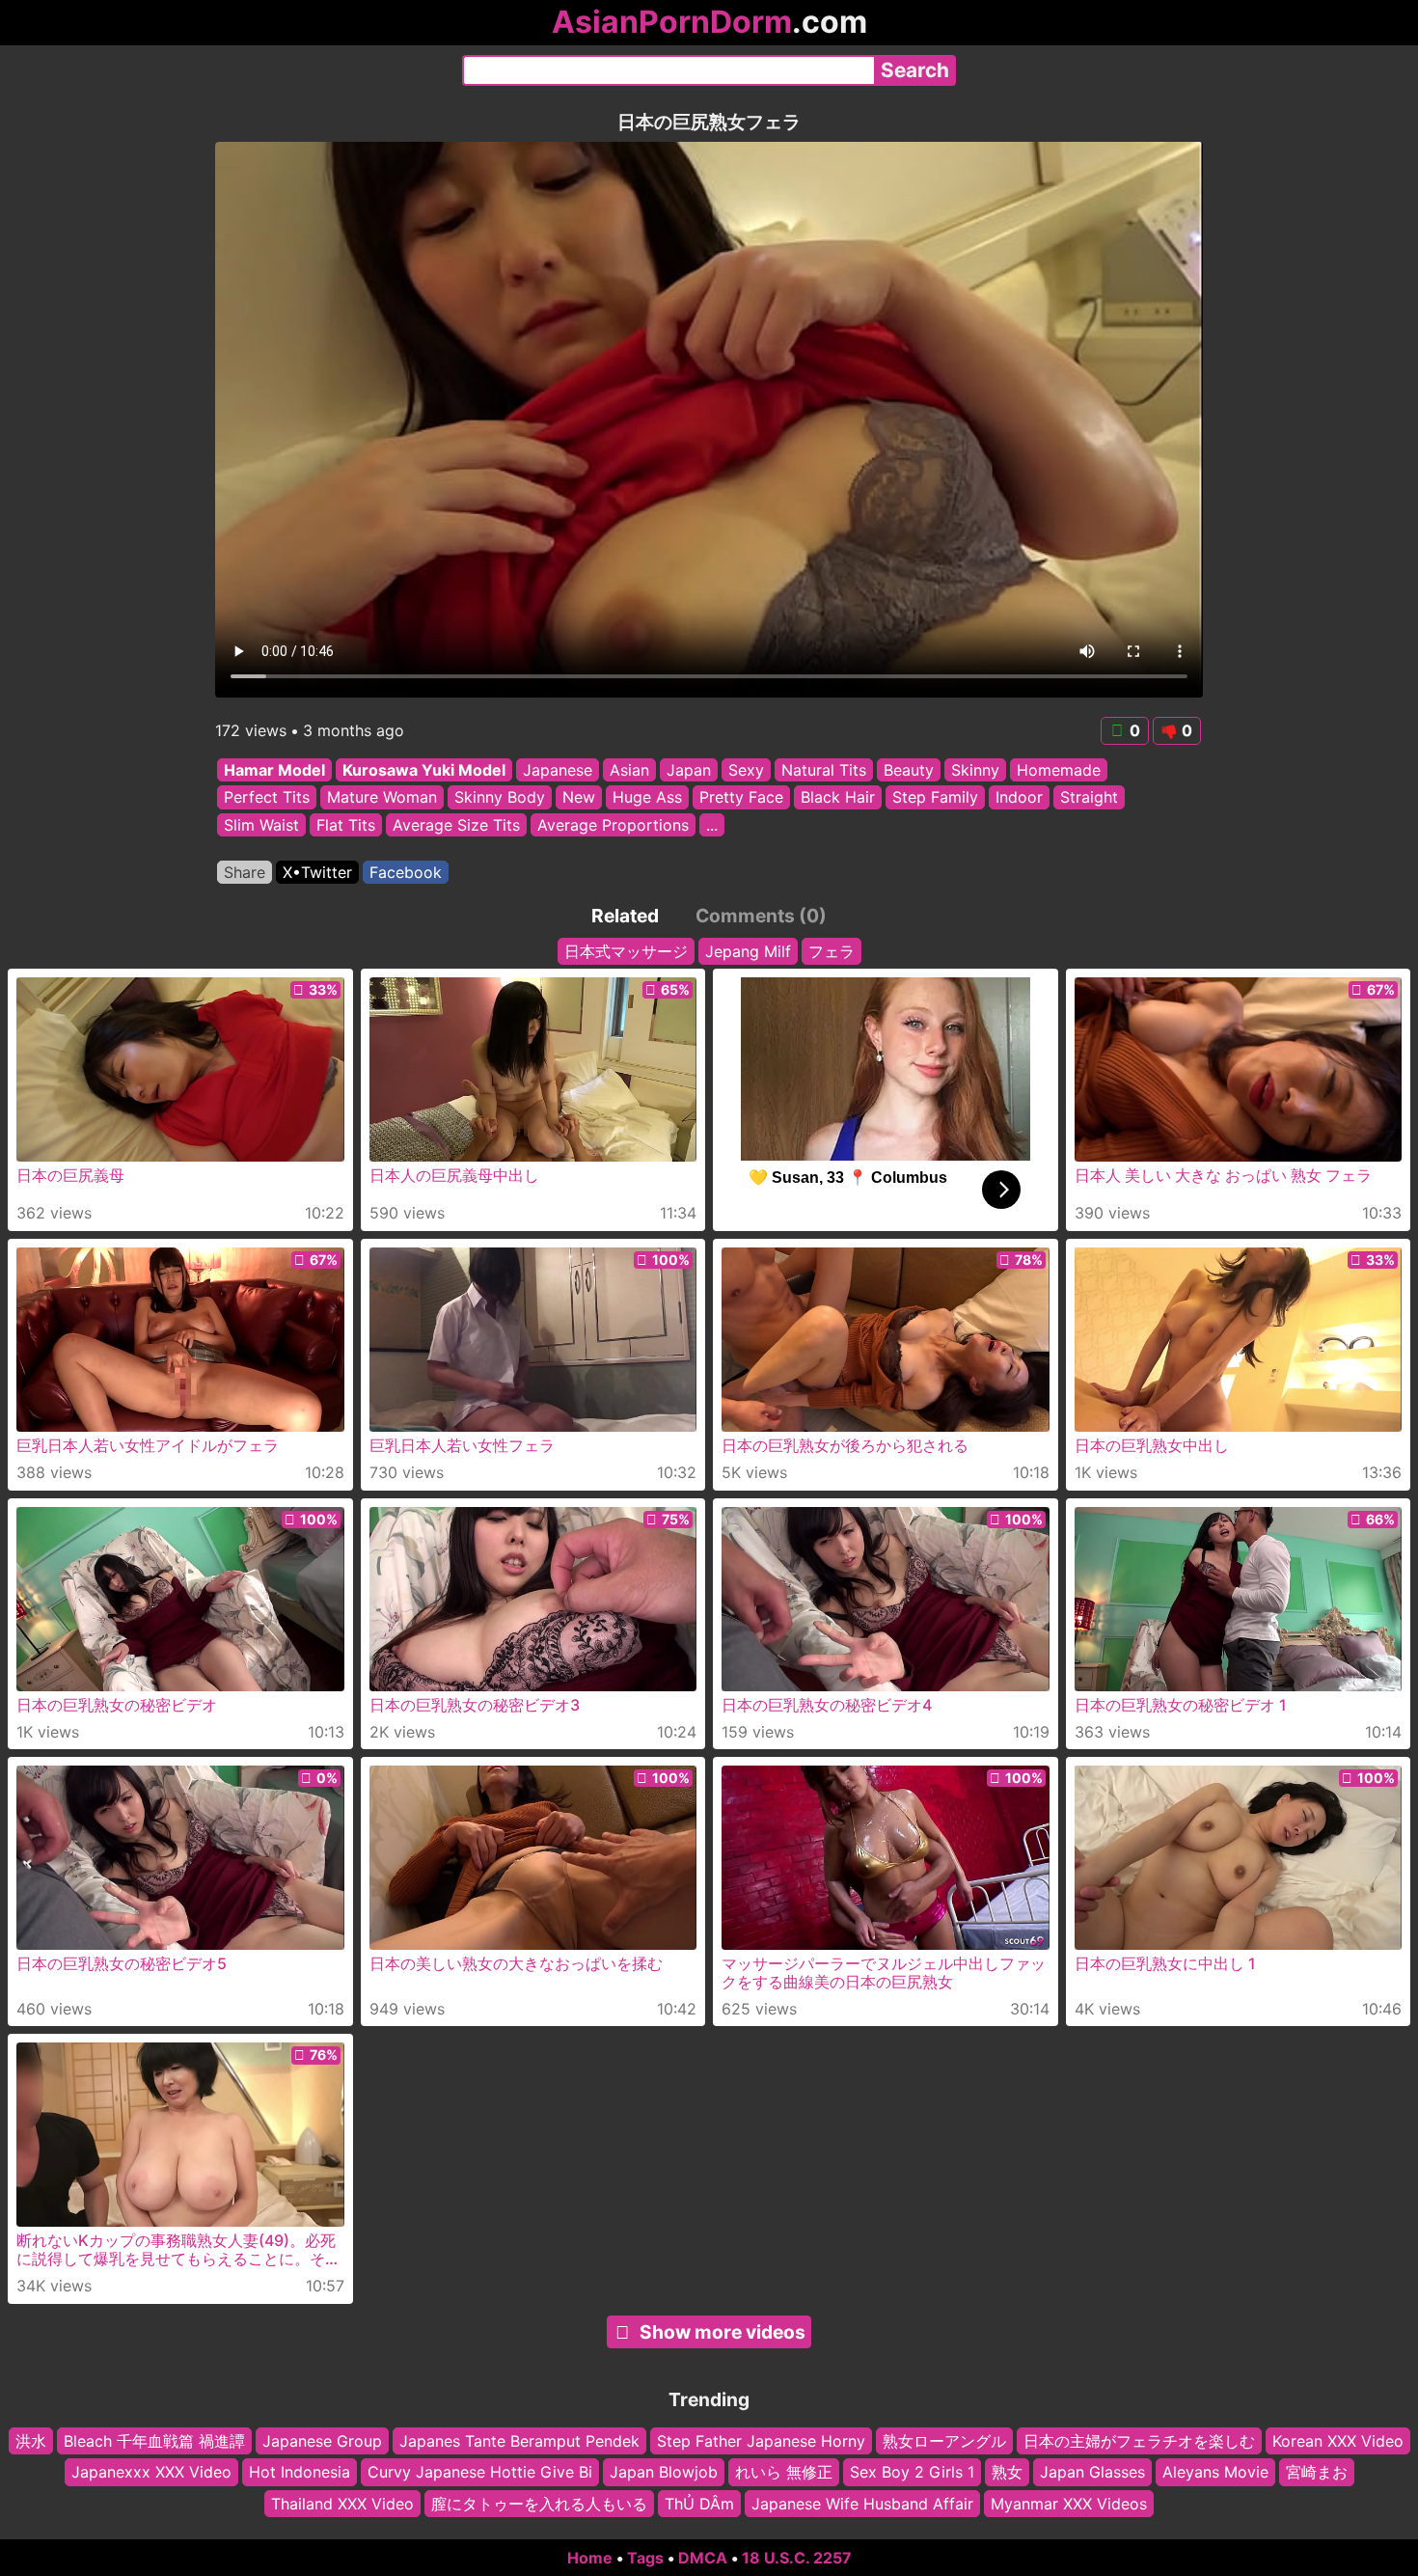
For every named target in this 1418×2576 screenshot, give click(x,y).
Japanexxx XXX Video (151, 2472)
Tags (645, 2558)
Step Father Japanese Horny (761, 2441)
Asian (629, 770)
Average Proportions (613, 825)
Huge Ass (647, 798)
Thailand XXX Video (342, 2504)
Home (590, 2558)
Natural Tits (824, 770)
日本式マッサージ (626, 951)
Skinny (975, 770)
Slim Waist (261, 825)
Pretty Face (741, 798)
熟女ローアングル (944, 2441)
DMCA (703, 2558)
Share (245, 872)
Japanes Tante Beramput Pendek (519, 2441)
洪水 (31, 2441)
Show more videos (723, 2332)
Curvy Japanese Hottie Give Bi (480, 2472)
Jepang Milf (748, 951)
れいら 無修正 (784, 2472)
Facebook (406, 872)
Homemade (1059, 770)
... (712, 825)
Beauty (909, 770)
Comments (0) (761, 916)
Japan (689, 770)
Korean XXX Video (1338, 2441)
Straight (1089, 798)
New (579, 798)
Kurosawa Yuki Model (424, 770)
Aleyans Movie (1215, 2472)
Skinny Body (500, 798)
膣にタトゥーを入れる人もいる (539, 2504)
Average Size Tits (456, 825)
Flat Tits (346, 825)
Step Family (935, 798)
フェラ (832, 951)
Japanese (558, 770)
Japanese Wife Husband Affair (862, 2504)
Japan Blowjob (664, 2472)
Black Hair (838, 798)
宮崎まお (1317, 2472)
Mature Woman (382, 798)
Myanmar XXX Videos (1069, 2504)
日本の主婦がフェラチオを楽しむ (1139, 2441)
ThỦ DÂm (699, 2504)
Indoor (1019, 798)
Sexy (746, 770)
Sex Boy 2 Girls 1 (912, 2472)
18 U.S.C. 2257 (797, 2558)
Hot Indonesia (300, 2472)
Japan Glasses (1092, 2472)
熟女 (1007, 2472)
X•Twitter (317, 872)
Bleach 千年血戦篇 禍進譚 (154, 2441)
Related (625, 916)
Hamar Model (274, 770)
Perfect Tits (267, 798)
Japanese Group (322, 2441)
